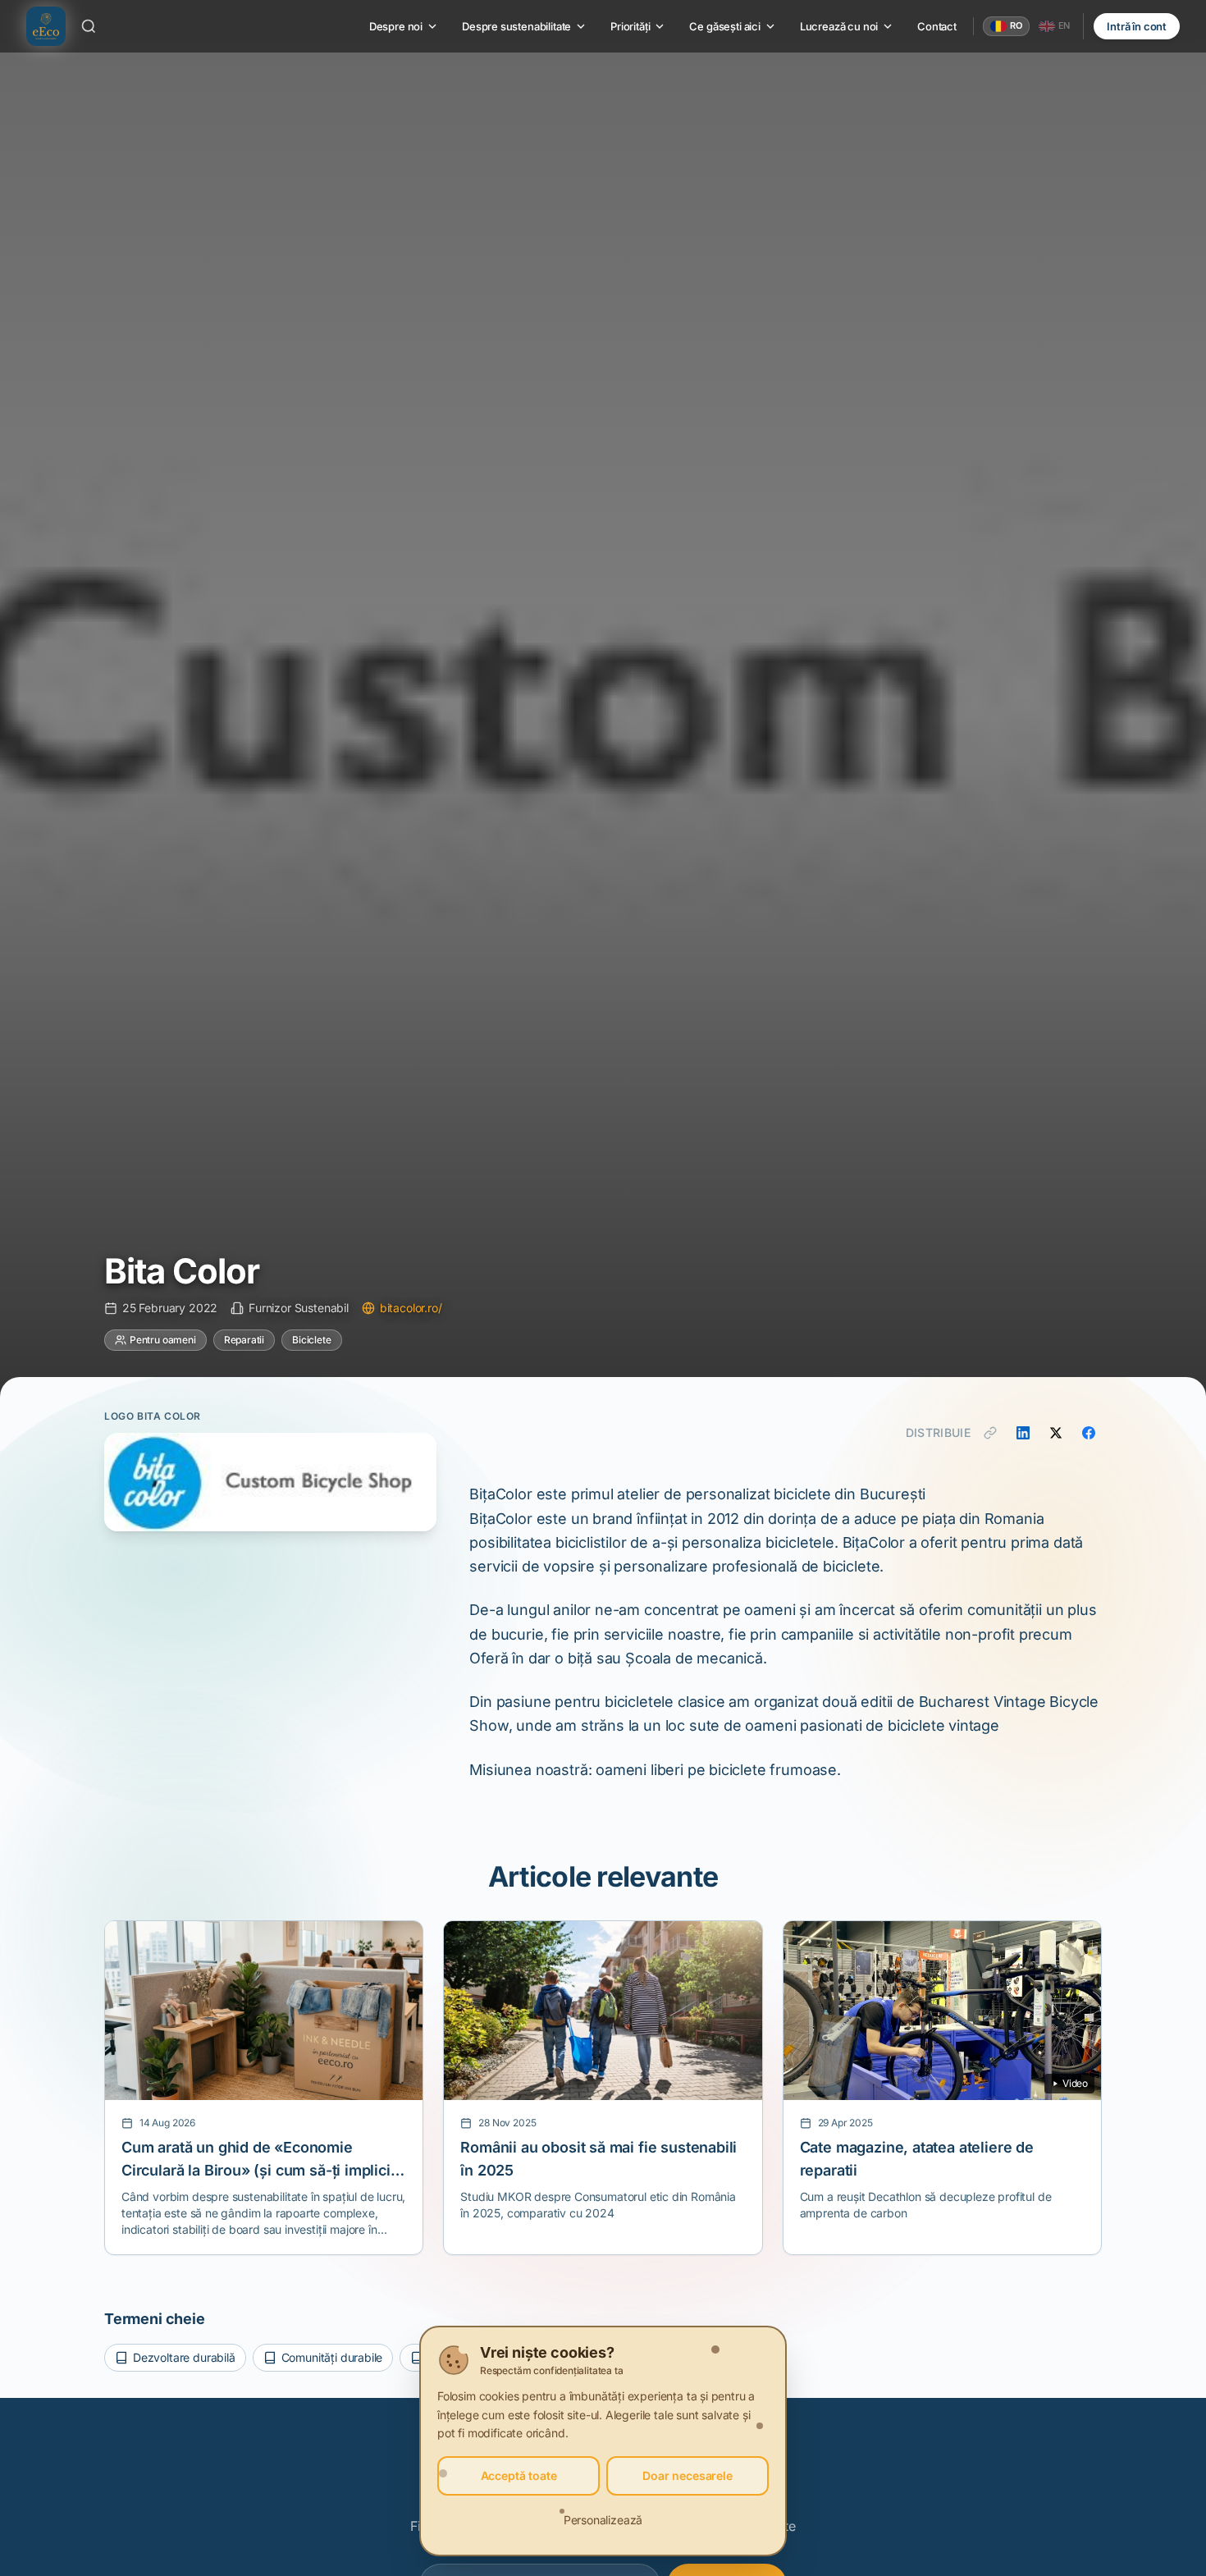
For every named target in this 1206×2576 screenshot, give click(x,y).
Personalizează (603, 2520)
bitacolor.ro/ (411, 1308)
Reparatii (244, 1340)
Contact (937, 26)
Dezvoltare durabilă (184, 2357)
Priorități (630, 26)
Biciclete (311, 1340)
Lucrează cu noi (839, 26)
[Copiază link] (990, 1433)
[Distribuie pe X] (1056, 1433)
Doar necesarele (687, 2475)
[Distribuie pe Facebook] (1089, 1433)
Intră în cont (1137, 26)
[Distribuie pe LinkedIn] (1023, 1433)
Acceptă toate (519, 2475)
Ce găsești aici (724, 26)
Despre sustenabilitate (516, 26)
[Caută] (89, 26)
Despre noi (396, 26)
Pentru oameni (163, 1340)
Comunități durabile (332, 2357)
